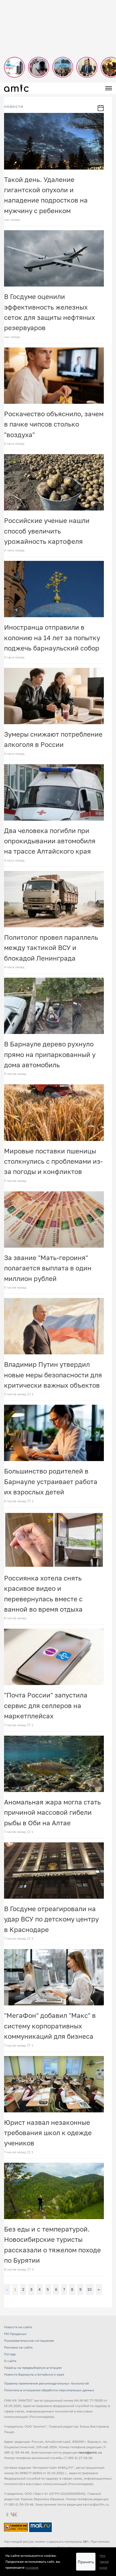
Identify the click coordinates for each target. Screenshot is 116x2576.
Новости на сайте (18, 2327)
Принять (86, 2562)
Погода (10, 2354)
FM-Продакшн (15, 2334)
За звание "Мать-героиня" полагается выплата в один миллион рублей (48, 1268)
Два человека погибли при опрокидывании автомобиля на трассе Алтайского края (50, 841)
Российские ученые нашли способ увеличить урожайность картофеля (47, 531)
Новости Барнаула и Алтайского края (34, 2374)
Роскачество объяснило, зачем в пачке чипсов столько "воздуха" (54, 424)
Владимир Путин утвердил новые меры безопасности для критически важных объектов (53, 1375)
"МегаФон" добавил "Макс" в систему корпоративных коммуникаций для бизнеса (50, 2026)
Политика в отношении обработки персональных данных (49, 2390)
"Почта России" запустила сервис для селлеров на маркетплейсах (46, 1705)
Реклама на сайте (18, 2347)
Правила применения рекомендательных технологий (46, 2383)
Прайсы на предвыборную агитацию (33, 2368)
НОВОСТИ (14, 107)
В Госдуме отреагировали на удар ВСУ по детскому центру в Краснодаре (51, 1919)
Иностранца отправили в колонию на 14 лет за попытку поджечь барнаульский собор (52, 638)
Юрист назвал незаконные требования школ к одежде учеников (48, 2133)
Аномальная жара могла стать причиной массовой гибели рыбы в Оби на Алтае (52, 1812)
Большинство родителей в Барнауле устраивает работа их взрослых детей (51, 1481)
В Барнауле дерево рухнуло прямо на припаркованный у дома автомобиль (50, 1054)
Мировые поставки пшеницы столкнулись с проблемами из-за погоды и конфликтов (53, 1161)
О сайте (10, 2361)
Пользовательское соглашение (29, 2341)
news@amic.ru (90, 2452)
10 (90, 2289)
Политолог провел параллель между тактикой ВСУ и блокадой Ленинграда (51, 948)
